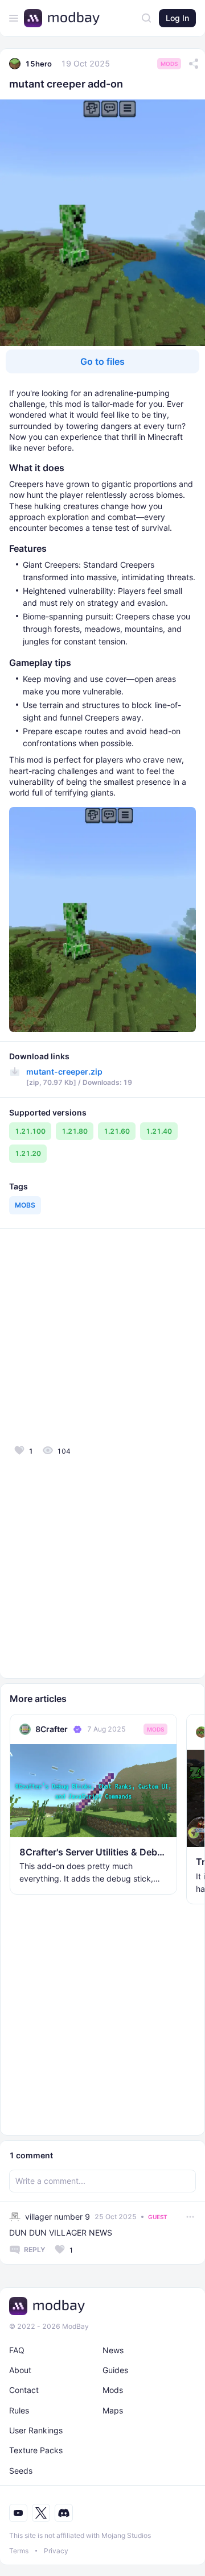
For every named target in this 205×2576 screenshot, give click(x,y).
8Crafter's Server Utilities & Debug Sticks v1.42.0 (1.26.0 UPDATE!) (93, 1852)
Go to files (102, 361)
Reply (34, 2250)
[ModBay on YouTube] (18, 2513)
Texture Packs (36, 2450)
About (20, 2370)
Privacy (56, 2551)
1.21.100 (30, 1131)
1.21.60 (117, 1131)
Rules (19, 2410)
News (113, 2350)
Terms (19, 2551)
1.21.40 (159, 1131)
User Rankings (36, 2430)
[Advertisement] (102, 1335)
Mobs (25, 1205)
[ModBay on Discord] (64, 2513)
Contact (24, 2390)
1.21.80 (75, 1131)
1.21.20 (28, 1153)
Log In (177, 18)
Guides (115, 2370)
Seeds (21, 2471)
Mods (169, 64)
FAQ (17, 2350)
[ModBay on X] (41, 2513)
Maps (113, 2410)
